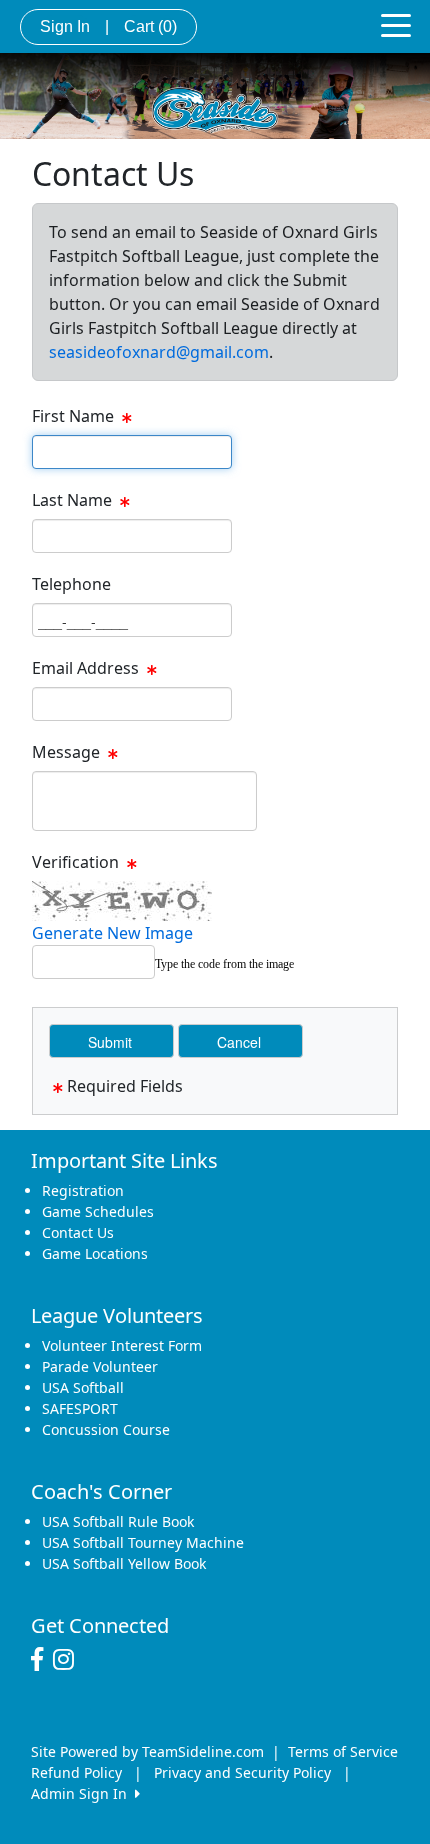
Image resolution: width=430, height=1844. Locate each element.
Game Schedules (98, 1211)
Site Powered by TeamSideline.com (147, 1751)
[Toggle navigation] (396, 24)
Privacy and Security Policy (242, 1772)
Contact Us (78, 1232)
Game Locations (95, 1253)
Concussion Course (106, 1429)
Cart (150, 26)
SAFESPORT (80, 1408)
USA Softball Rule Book (118, 1521)
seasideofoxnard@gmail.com (159, 352)
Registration (83, 1190)
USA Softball (83, 1387)
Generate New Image (112, 933)
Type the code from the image (224, 964)
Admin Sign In (83, 1793)
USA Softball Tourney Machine (143, 1542)
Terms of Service (343, 1751)
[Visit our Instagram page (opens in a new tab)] (68, 1660)
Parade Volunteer (100, 1366)
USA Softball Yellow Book (124, 1563)
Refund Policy (76, 1772)
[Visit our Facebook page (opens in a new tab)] (42, 1660)
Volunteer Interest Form (122, 1345)
